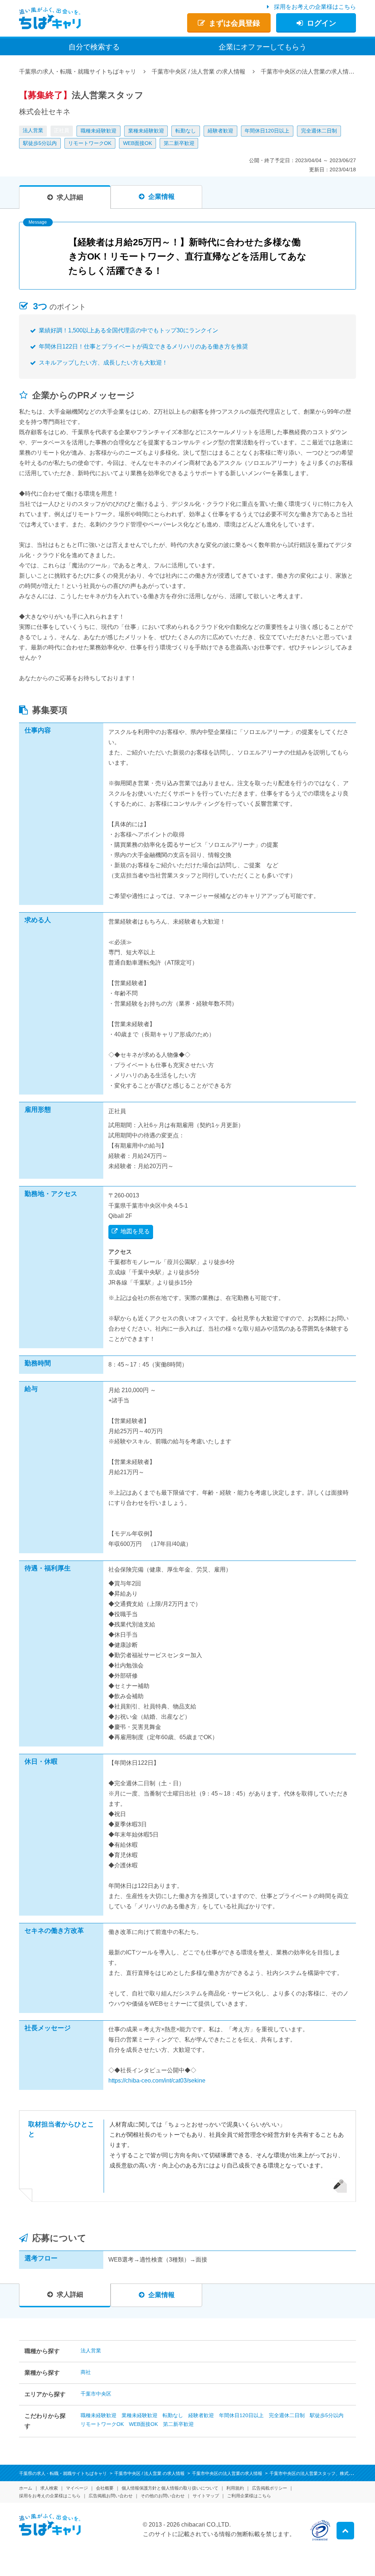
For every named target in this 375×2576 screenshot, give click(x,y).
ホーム (26, 2488)
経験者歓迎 (220, 131)
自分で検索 (94, 47)
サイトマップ (206, 2496)
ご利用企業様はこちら (249, 2496)
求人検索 (49, 2488)
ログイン (322, 23)
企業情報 (161, 197)
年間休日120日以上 (267, 131)
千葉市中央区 (96, 2394)
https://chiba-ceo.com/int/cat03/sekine (157, 2081)
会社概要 (105, 2488)
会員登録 (234, 23)
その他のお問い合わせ (163, 2496)
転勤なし (186, 131)
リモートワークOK (90, 143)
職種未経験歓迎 (99, 131)
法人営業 (33, 130)
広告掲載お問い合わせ (111, 2496)
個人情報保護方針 (170, 2488)
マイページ (77, 2488)
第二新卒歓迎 (179, 143)
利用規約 (235, 2488)
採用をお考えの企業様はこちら (315, 7)
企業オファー (263, 47)
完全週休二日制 (319, 131)
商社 (86, 2372)
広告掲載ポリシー (270, 2488)
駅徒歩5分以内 (40, 143)
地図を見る (135, 1231)
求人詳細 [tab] (70, 197)
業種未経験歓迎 (146, 131)
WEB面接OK (138, 143)
